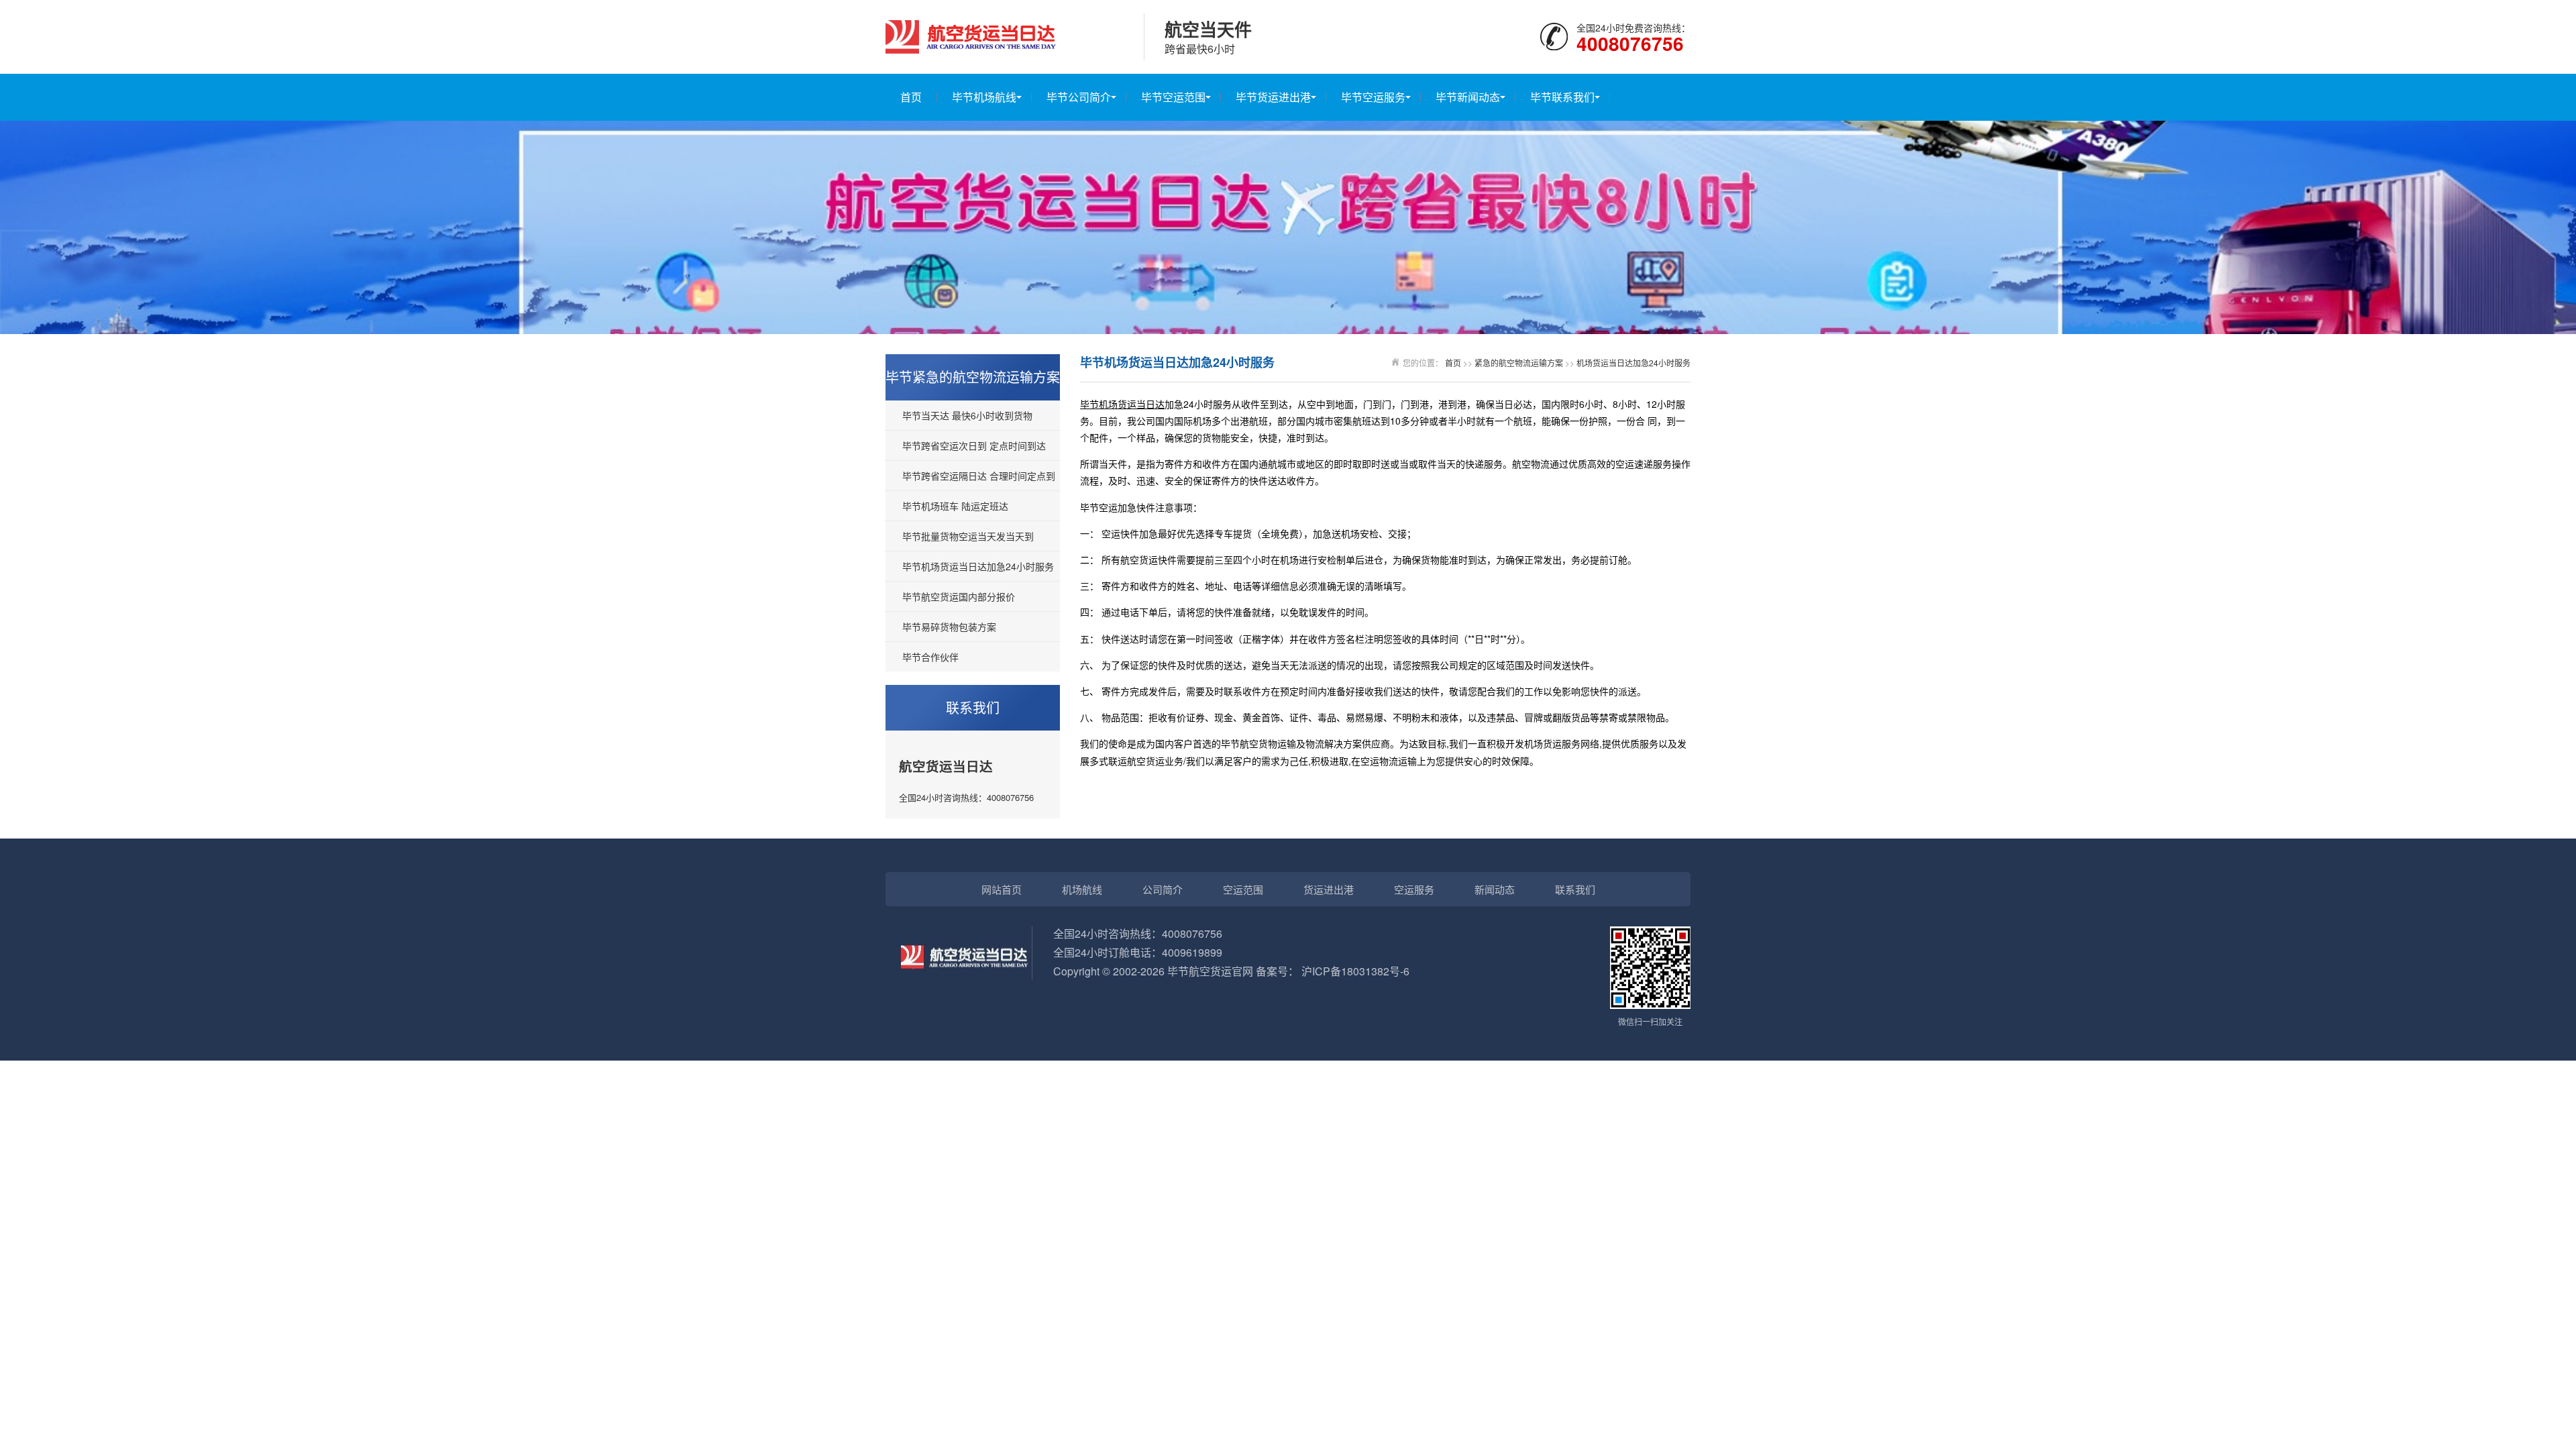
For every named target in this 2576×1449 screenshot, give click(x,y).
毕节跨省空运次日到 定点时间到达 (974, 445)
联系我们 (1575, 889)
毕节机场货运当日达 (1122, 404)
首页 (911, 97)
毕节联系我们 (1562, 97)
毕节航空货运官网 (1210, 971)
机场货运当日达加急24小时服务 (1633, 363)
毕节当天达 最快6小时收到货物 (967, 415)
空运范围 (1243, 889)
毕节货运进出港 (1273, 97)
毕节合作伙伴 (930, 657)
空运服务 (1414, 889)
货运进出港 (1329, 889)
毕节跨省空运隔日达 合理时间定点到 (979, 476)
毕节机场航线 (984, 97)
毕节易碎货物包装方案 (949, 627)
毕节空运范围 (1173, 97)
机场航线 (1082, 889)
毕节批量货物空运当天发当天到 (968, 536)
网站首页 (1002, 889)
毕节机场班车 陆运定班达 (955, 506)
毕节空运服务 (1373, 97)
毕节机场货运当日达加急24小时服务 (978, 566)
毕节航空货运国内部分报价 (959, 596)
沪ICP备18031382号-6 (1355, 971)
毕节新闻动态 (1468, 97)
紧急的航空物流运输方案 (1519, 363)
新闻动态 (1495, 889)
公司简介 (1163, 889)
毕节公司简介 (1079, 97)
